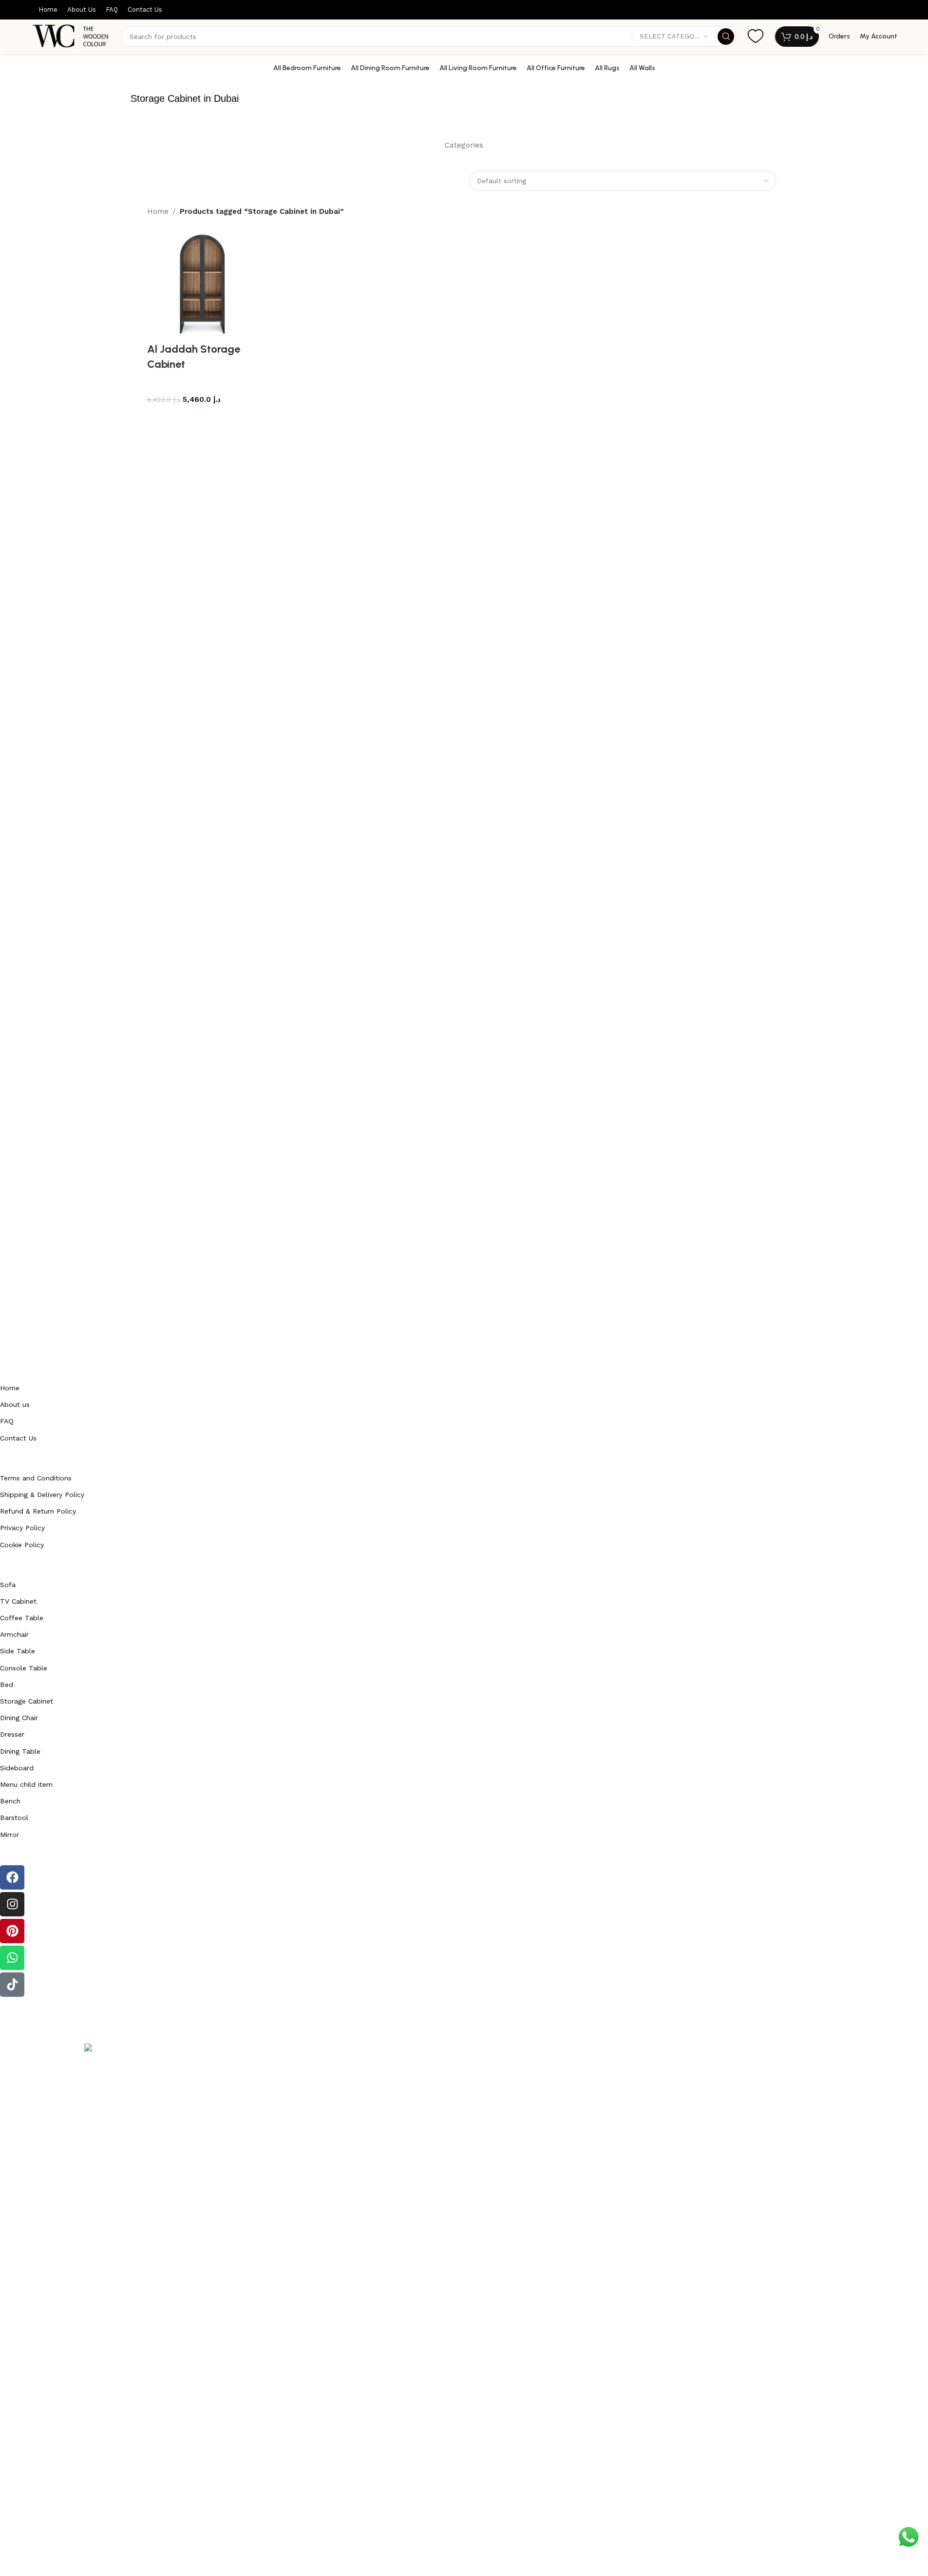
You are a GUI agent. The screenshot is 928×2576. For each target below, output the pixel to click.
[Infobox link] (756, 37)
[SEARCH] (726, 37)
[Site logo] (72, 36)
